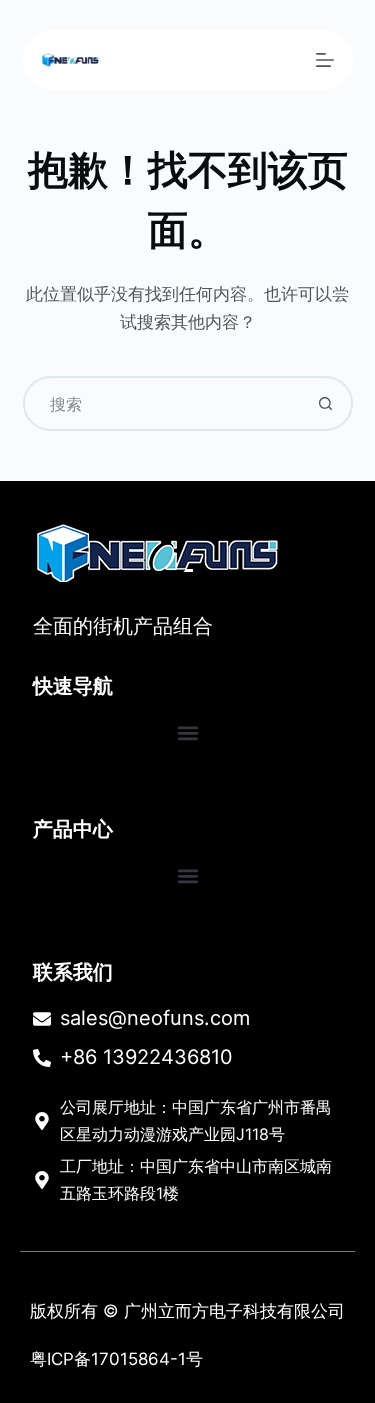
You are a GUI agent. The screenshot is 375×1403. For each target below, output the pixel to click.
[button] (187, 732)
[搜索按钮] (325, 403)
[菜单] (325, 60)
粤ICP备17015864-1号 (116, 1359)
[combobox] (162, 403)
